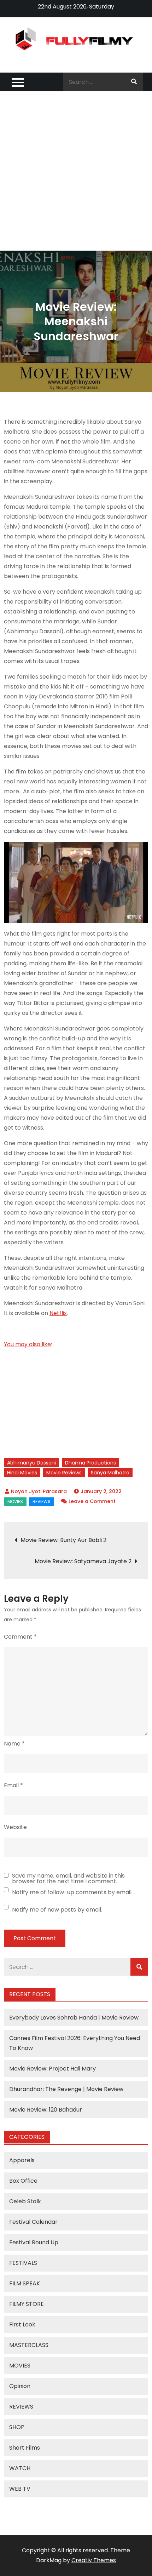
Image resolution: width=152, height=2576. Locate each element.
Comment (20, 1637)
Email (13, 1785)
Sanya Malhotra (110, 1473)
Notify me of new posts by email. (57, 1910)
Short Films (25, 2448)
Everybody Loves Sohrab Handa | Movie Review (74, 2018)
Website (15, 1827)
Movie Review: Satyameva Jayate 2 (83, 1561)
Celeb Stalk (25, 2201)
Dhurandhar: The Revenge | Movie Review (66, 2089)
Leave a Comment (92, 1501)
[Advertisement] (76, 171)
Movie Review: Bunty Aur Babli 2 (63, 1540)
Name (14, 1744)
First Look (22, 2324)
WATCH (20, 2468)
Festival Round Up (34, 2242)
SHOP (17, 2427)
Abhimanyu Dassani (31, 1463)
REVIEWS (42, 1501)
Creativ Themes (94, 2560)
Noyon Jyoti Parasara (39, 1491)
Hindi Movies (22, 1473)
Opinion (20, 2386)
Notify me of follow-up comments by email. (72, 1892)
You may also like (27, 1344)
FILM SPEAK (25, 2283)
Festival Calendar (33, 2222)
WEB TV (20, 2489)
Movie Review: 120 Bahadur (46, 2110)
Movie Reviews (64, 1473)
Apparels (22, 2160)
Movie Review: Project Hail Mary (52, 2069)
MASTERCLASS (29, 2345)
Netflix (58, 1313)
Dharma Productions (90, 1463)
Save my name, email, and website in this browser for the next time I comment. (68, 1879)
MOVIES (15, 1501)
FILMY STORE (27, 2304)
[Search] (134, 82)
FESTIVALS (23, 2263)
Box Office (23, 2181)
